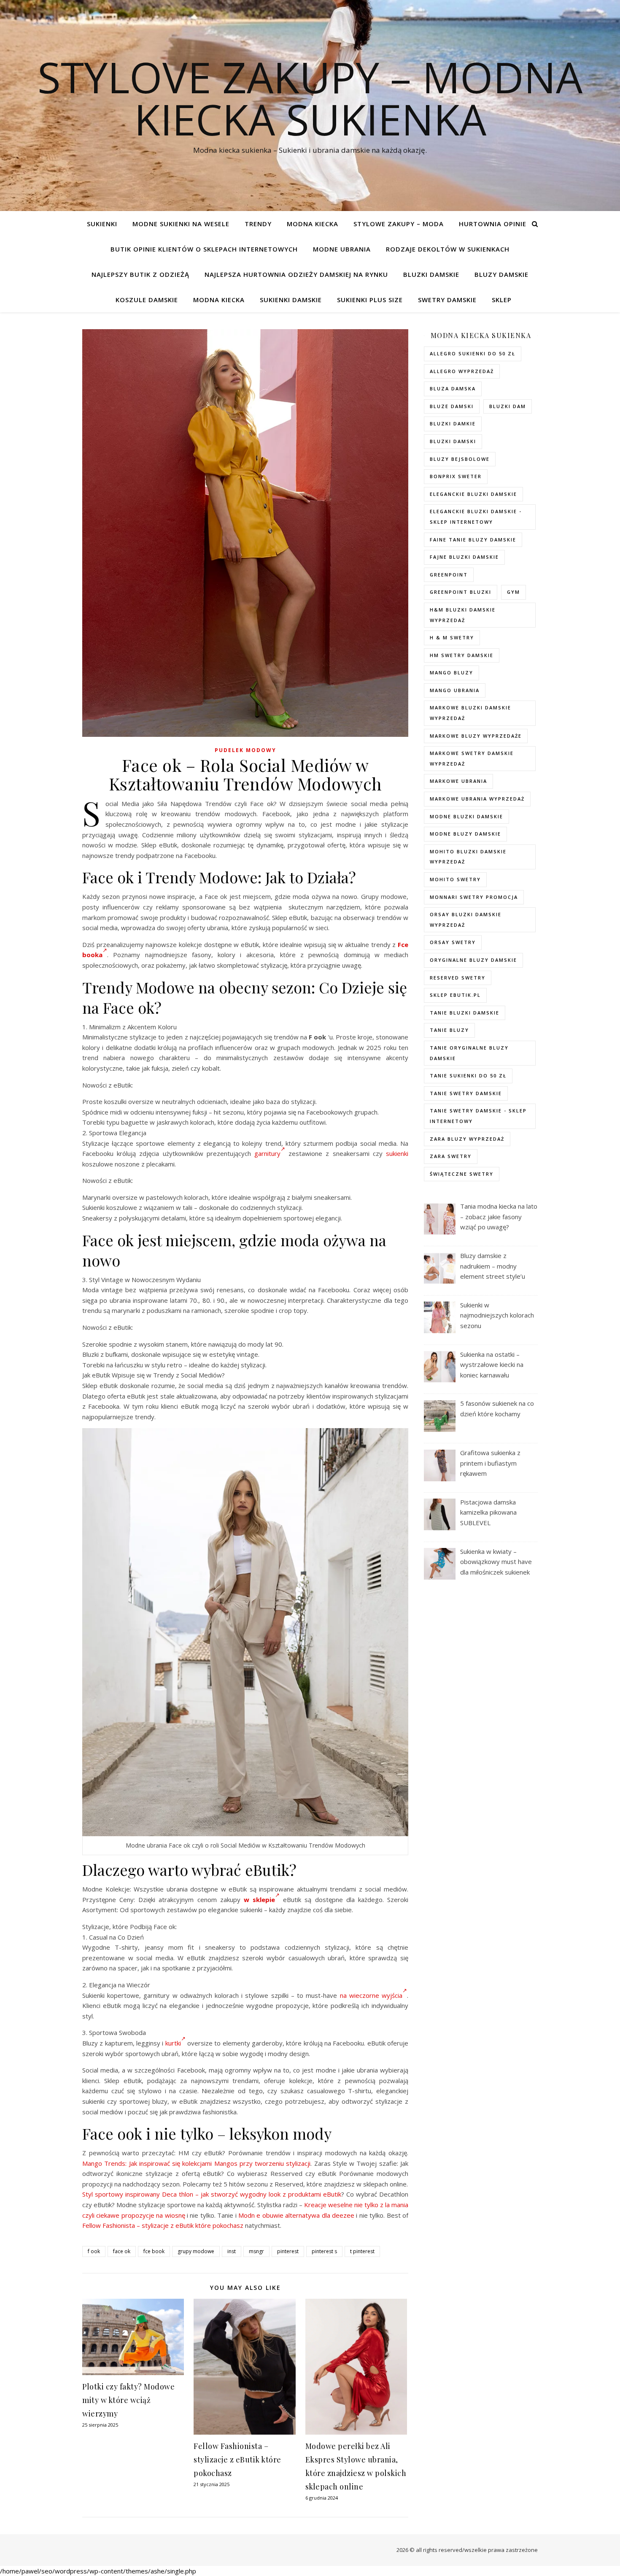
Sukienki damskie (291, 300)
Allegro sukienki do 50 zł (473, 353)
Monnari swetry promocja (474, 897)
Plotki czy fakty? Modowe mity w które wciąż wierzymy (128, 2400)
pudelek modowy (245, 750)
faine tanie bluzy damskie (473, 540)
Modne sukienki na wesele (181, 224)
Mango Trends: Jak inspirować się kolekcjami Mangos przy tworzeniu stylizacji (196, 2163)
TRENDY (258, 224)
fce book (154, 2251)
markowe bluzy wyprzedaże (476, 736)
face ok (122, 2251)
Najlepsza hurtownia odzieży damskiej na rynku (296, 274)
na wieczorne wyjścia (371, 1995)
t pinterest (362, 2251)
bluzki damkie (453, 423)
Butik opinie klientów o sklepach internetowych (204, 249)
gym (514, 592)
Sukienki (102, 224)
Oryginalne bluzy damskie (473, 960)
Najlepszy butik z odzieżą (140, 274)
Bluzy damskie (501, 274)
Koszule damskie (147, 300)
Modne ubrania (342, 249)
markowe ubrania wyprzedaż (477, 799)
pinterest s (324, 2251)
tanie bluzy (449, 1030)
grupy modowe (196, 2251)
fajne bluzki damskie (464, 557)
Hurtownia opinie (493, 224)
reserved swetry (458, 978)
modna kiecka (313, 224)
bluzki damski (453, 441)
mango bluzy (452, 672)
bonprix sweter (456, 476)
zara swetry (451, 1156)
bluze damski (452, 406)
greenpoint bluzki (461, 592)
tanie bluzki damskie (465, 1013)
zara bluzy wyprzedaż (467, 1139)
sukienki (397, 1153)
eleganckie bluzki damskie (473, 494)
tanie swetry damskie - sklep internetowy (478, 1116)
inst (232, 2251)
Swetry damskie (447, 300)
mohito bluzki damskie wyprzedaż (468, 857)
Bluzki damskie (431, 274)
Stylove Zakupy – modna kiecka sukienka (310, 98)
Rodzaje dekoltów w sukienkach (448, 249)
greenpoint (449, 575)
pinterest (288, 2251)
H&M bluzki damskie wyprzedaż (463, 615)
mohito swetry (455, 879)
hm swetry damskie (462, 655)
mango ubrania (455, 690)
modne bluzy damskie (465, 834)
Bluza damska (453, 388)
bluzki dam (508, 406)
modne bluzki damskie (466, 816)
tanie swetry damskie (466, 1093)
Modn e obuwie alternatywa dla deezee (296, 2215)
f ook (94, 2251)
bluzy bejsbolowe (460, 459)
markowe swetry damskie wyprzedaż (472, 758)
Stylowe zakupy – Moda (399, 224)
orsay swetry (453, 942)
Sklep (502, 300)
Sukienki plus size (370, 300)
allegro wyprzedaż (462, 371)
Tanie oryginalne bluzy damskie (469, 1053)
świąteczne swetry (462, 1174)
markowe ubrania (458, 781)
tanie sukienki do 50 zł (468, 1076)
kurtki (173, 2043)
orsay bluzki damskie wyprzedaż (466, 920)
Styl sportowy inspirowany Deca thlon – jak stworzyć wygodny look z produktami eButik (212, 2194)
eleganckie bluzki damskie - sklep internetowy (476, 517)
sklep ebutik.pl (455, 995)
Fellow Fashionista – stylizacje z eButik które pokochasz (163, 2225)
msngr (256, 2251)
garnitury (267, 1153)
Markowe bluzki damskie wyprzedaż (470, 713)
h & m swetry (452, 637)
